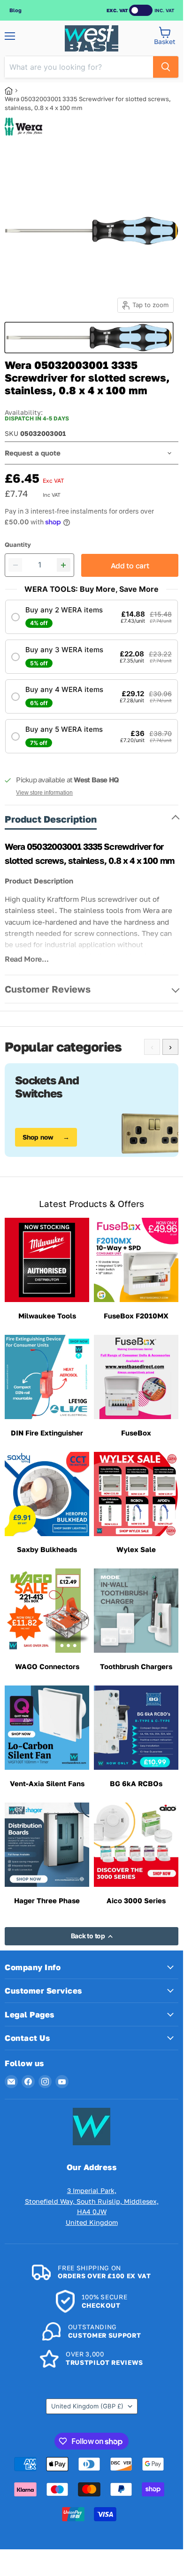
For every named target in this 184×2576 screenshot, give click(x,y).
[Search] (166, 67)
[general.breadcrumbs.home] (12, 91)
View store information (44, 793)
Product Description (51, 819)
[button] (92, 617)
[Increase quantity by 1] (64, 565)
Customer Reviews (48, 989)
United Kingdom (87, 2406)
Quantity (18, 545)
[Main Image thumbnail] (89, 338)
